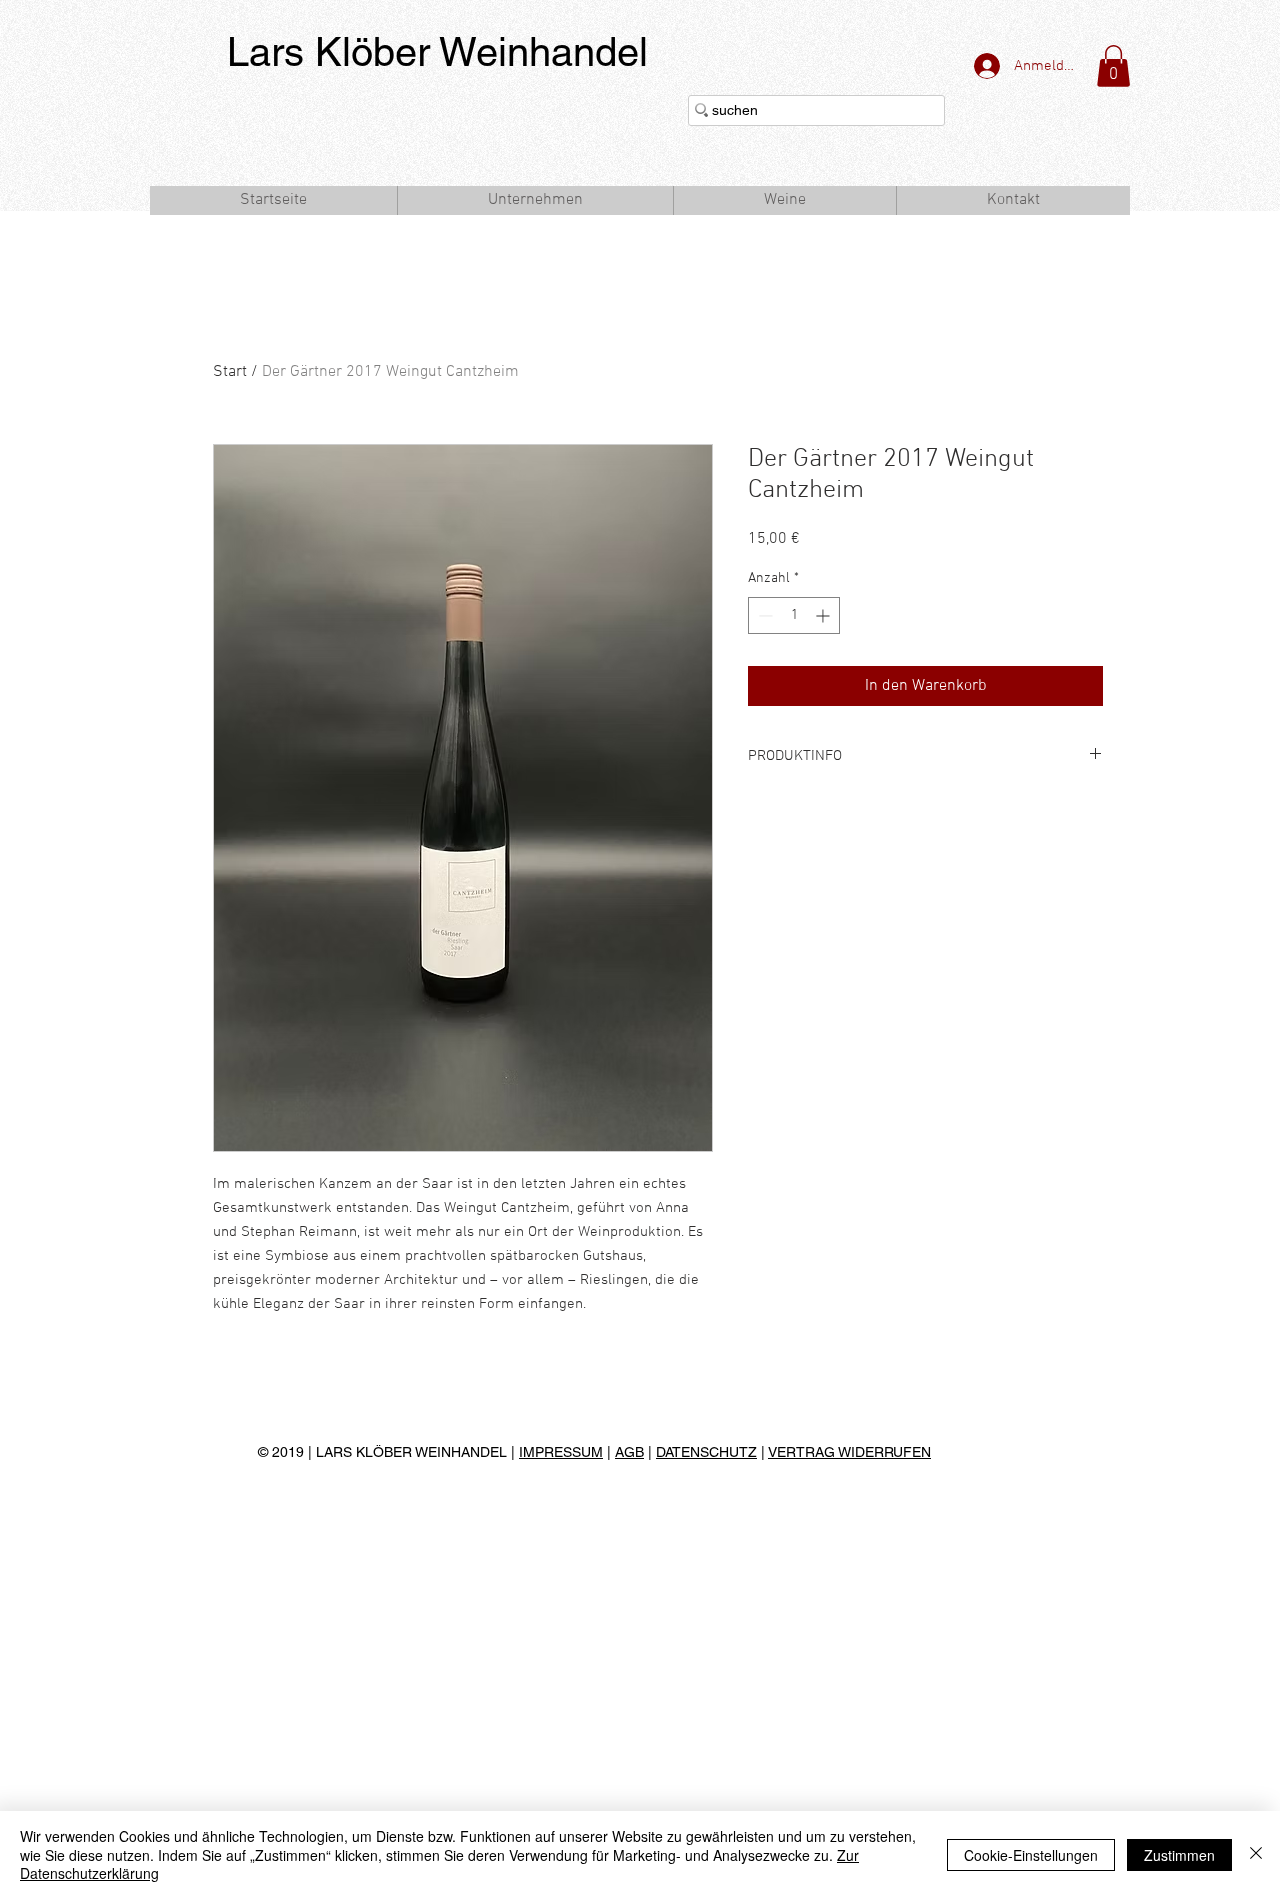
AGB (629, 1452)
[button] (1113, 66)
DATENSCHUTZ (706, 1452)
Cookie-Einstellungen (1031, 1855)
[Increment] (824, 615)
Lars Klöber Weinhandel (437, 52)
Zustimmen (1179, 1855)
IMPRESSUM (561, 1452)
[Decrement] (763, 615)
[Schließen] (1256, 1854)
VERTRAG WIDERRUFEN (849, 1452)
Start (230, 372)
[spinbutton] (794, 615)
